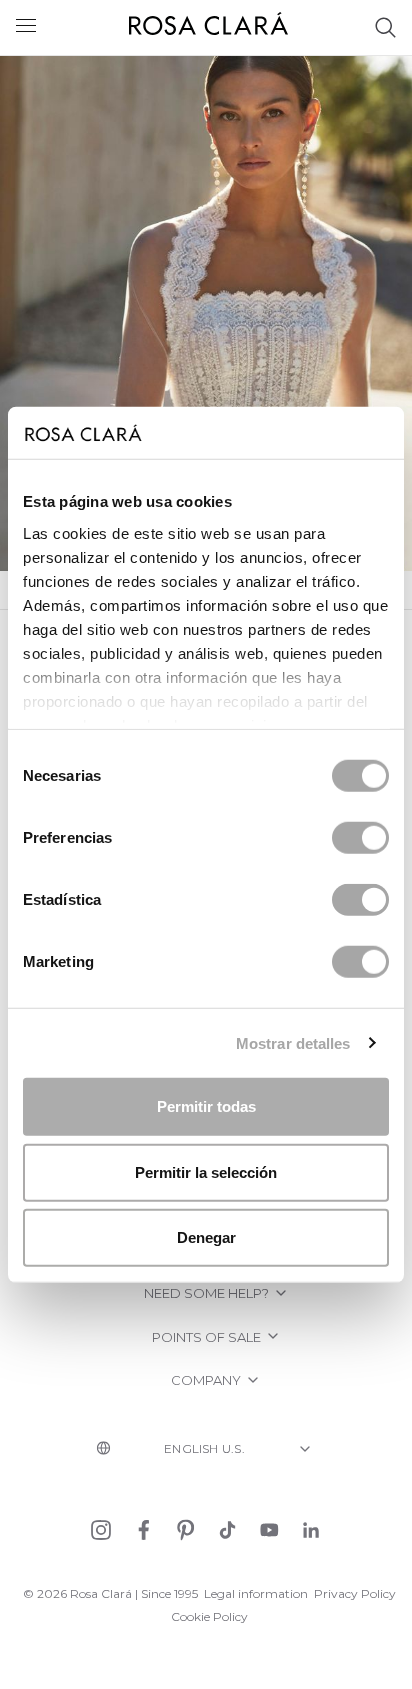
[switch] (360, 838)
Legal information (256, 1593)
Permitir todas (206, 1106)
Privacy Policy (355, 1593)
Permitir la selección (206, 1171)
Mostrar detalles (293, 1042)
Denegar (206, 1237)
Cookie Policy (209, 1616)
